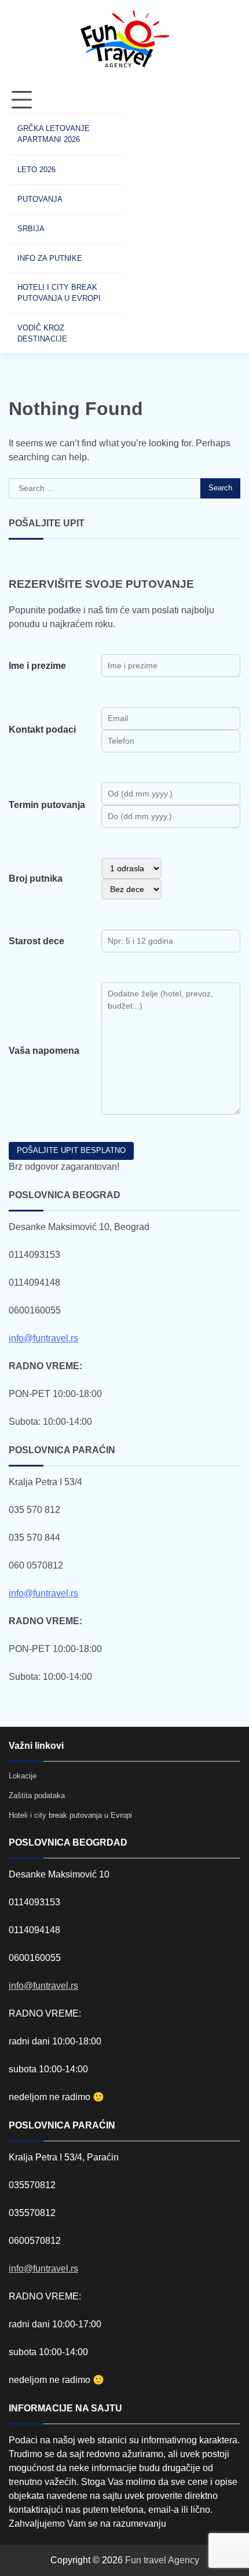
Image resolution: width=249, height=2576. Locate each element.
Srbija (31, 229)
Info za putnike (50, 258)
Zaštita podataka (37, 1795)
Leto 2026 (36, 170)
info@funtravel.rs (43, 1338)
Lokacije (23, 1776)
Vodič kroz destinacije (42, 333)
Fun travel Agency (162, 2560)
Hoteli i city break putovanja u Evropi (59, 293)
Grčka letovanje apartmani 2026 (54, 134)
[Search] (145, 220)
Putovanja (40, 199)
